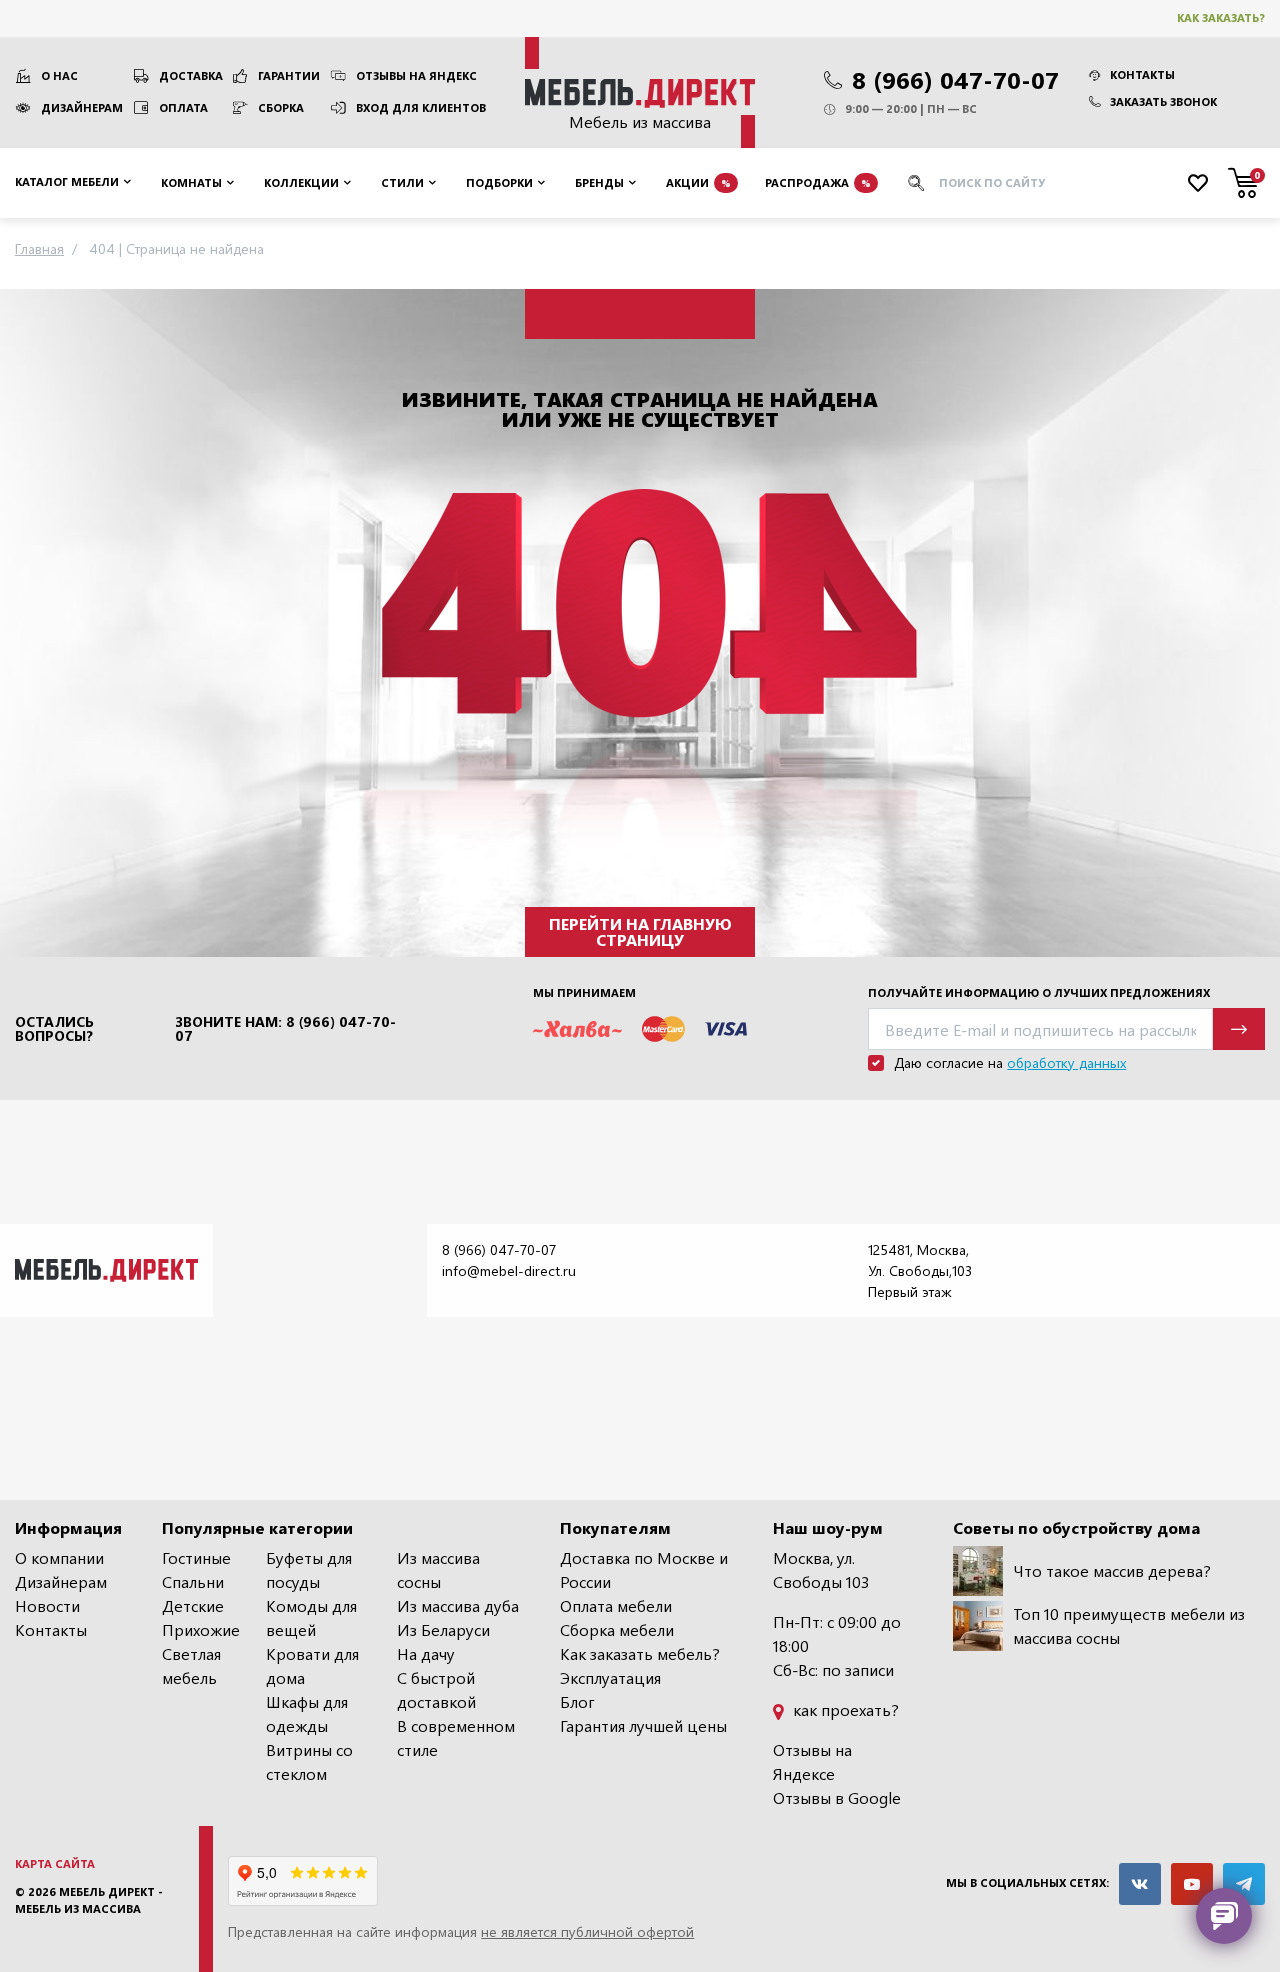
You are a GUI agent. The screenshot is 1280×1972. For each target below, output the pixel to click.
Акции (698, 181)
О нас (59, 75)
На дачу (426, 1653)
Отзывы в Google (837, 1797)
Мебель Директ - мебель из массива (89, 1900)
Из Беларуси (443, 1629)
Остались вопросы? (54, 1029)
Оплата (183, 107)
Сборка (281, 107)
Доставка (191, 75)
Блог (577, 1701)
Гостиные (196, 1557)
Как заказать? (1221, 17)
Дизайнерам (82, 107)
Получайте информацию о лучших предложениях (1039, 992)
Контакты (1142, 74)
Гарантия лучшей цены (643, 1725)
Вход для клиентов (421, 107)
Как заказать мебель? (640, 1653)
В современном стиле (456, 1737)
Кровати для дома (312, 1665)
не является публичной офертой (587, 1931)
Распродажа (818, 181)
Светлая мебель (191, 1665)
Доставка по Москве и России (644, 1569)
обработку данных (1066, 1062)
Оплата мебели (616, 1605)
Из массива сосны (438, 1569)
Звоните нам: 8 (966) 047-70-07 (285, 1029)
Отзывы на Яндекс (416, 75)
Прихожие (201, 1629)
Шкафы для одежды (307, 1713)
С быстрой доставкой (436, 1689)
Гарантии (289, 75)
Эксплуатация (610, 1677)
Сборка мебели (617, 1629)
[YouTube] (1192, 1884)
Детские (193, 1605)
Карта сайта (55, 1863)
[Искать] (916, 183)
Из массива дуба (458, 1605)
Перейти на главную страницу (640, 931)
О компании (59, 1557)
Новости (47, 1605)
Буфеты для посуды (309, 1569)
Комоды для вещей (311, 1617)
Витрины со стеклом (309, 1761)
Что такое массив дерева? (1112, 1570)
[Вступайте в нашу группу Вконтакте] (1140, 1884)
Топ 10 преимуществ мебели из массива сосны (1129, 1625)
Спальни (193, 1581)
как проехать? (844, 1709)
